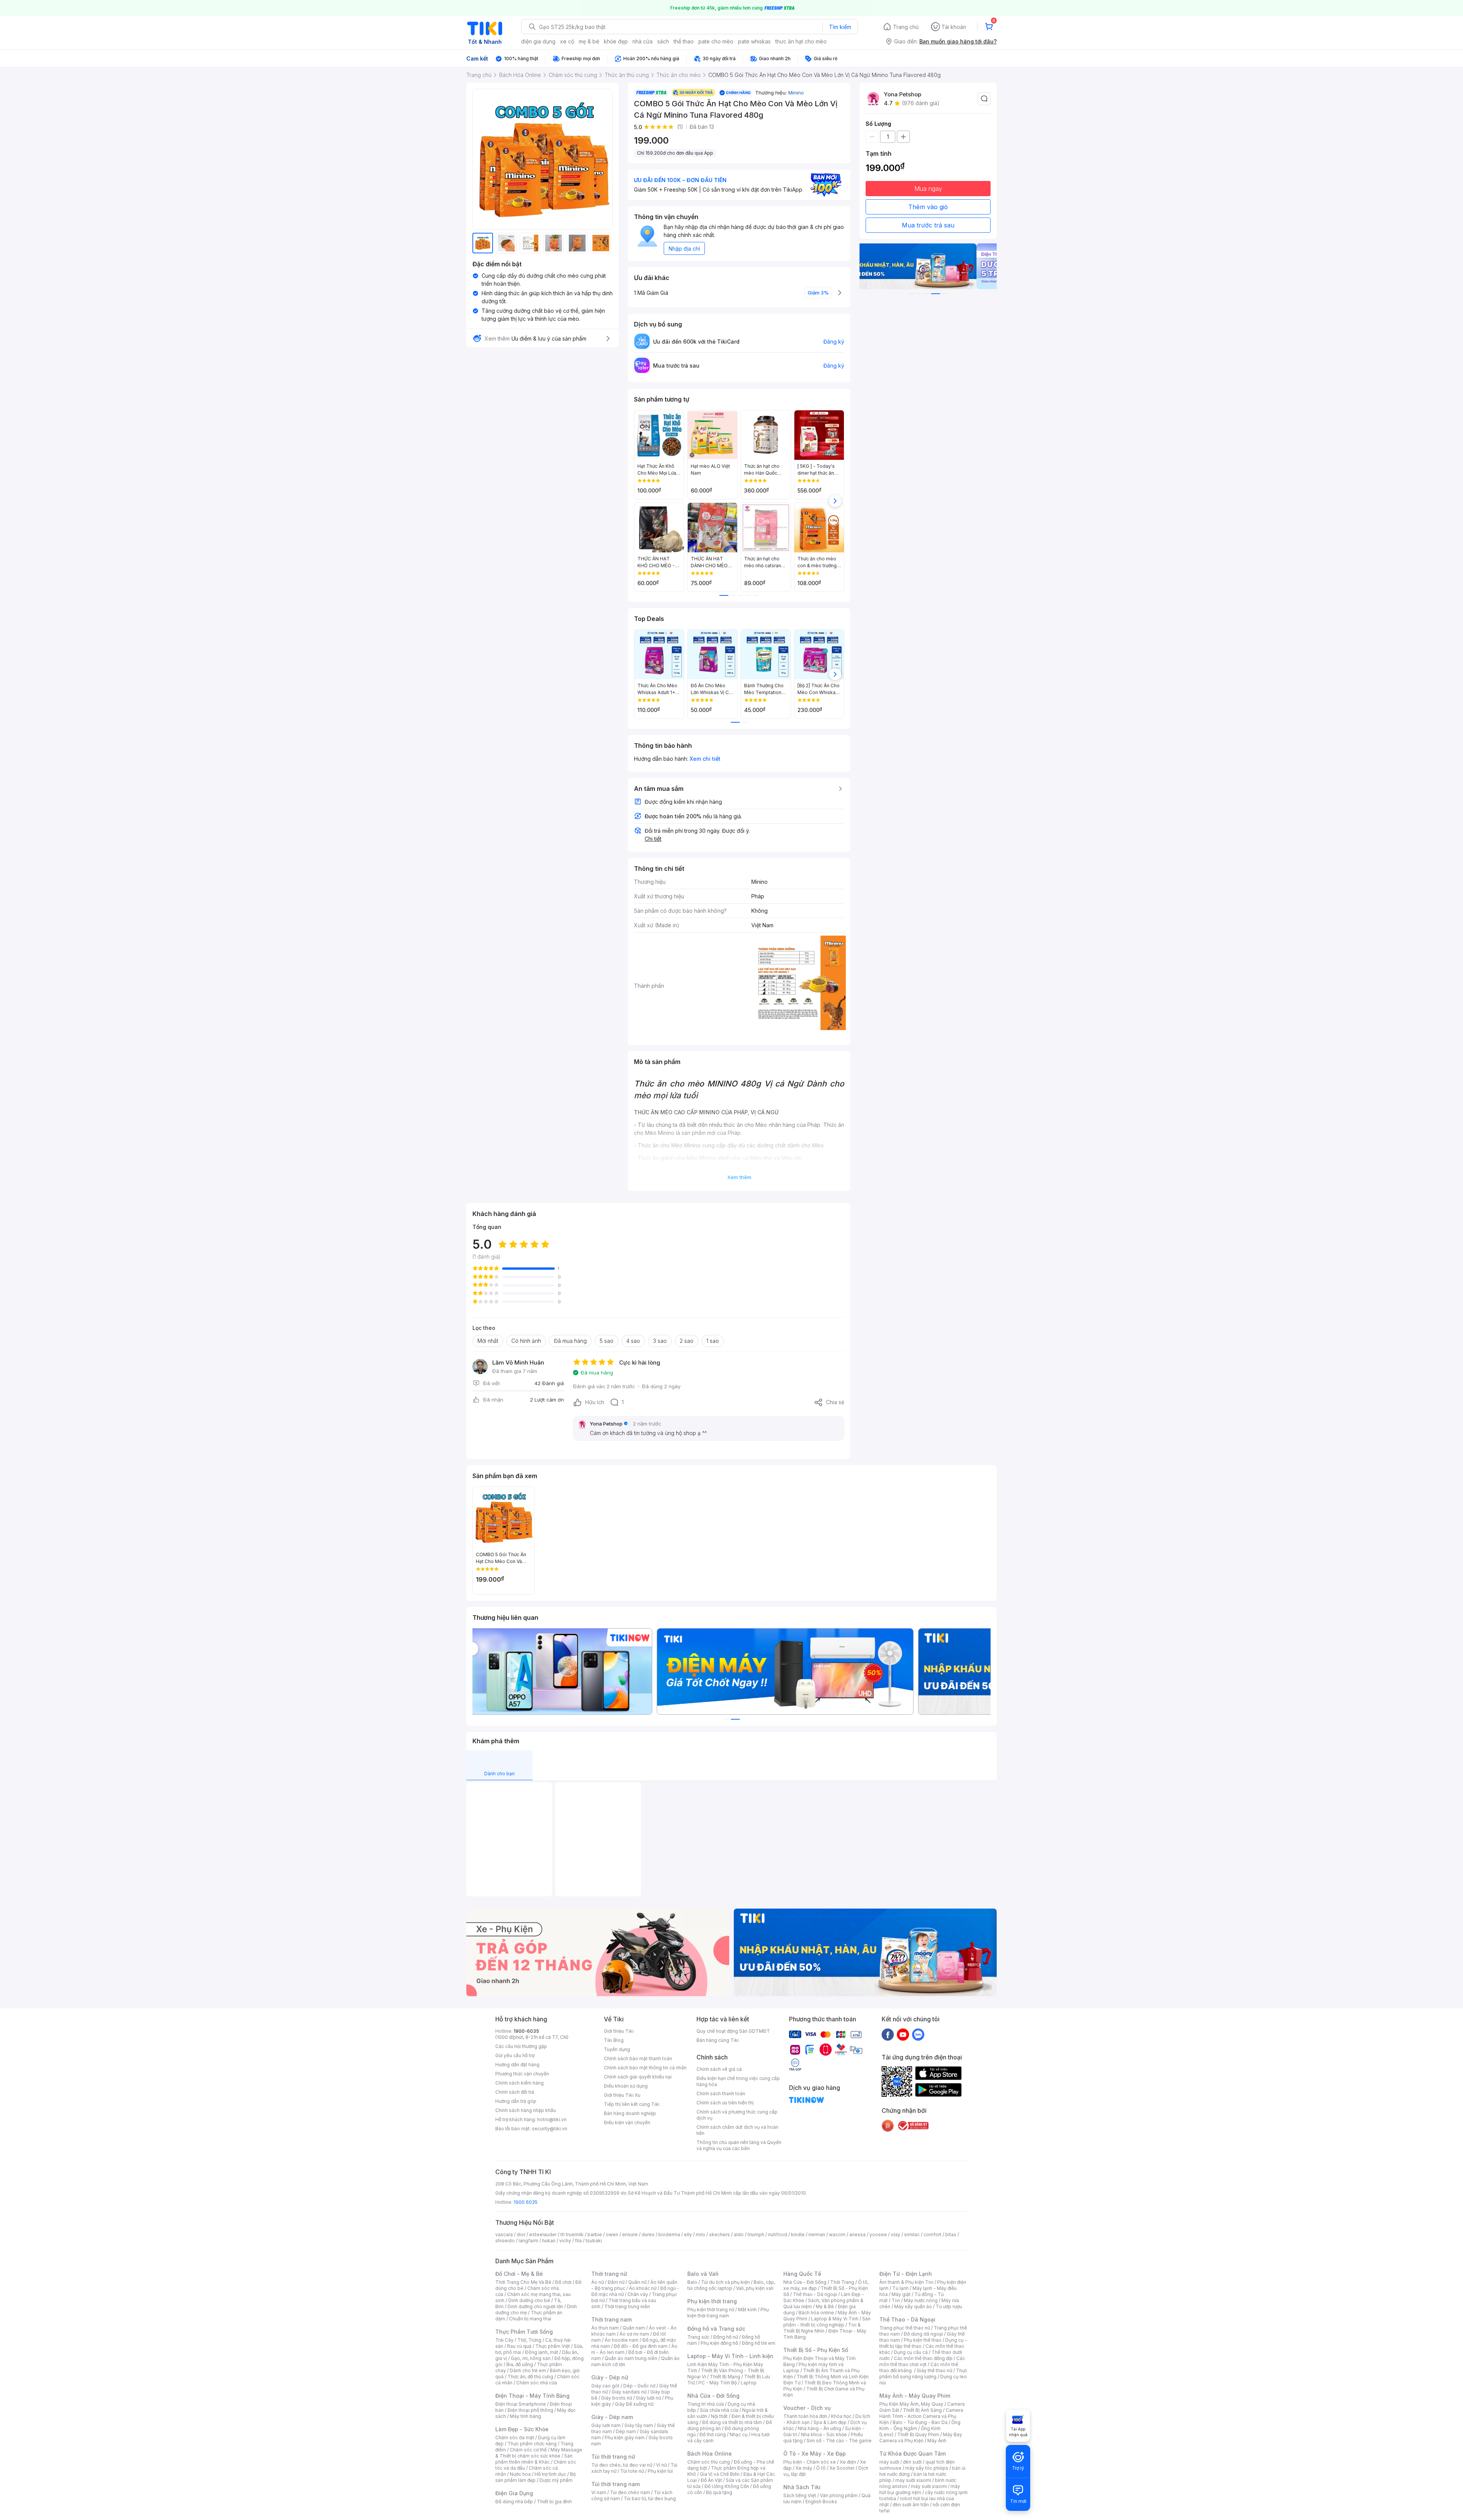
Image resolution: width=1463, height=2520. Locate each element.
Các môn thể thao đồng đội (923, 2358)
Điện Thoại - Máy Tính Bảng (532, 2396)
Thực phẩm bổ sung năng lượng (923, 2374)
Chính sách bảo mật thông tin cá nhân (645, 2068)
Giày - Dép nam (612, 2417)
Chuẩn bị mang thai (530, 2319)
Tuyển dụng (617, 2049)
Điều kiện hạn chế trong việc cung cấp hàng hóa (738, 2081)
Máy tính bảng (525, 2416)
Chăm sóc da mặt (515, 2438)
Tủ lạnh (900, 2288)
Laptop (749, 2383)
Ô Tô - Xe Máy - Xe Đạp (815, 2454)
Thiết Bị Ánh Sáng (922, 2410)
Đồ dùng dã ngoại (923, 2334)
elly (688, 2234)
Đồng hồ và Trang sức (716, 2329)
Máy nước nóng (921, 2300)
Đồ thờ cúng (713, 2434)
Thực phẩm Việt (553, 2346)
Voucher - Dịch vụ (807, 2408)
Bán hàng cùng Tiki (718, 2040)
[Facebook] (888, 2034)
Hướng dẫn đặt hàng (517, 2065)
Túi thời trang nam (615, 2484)
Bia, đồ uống (520, 2364)
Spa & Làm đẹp (830, 2422)
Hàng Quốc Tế (802, 2274)
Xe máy (804, 2468)
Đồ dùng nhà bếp (514, 2502)
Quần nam (634, 2328)
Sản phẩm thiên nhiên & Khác (534, 2459)
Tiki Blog (614, 2040)
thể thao (684, 41)
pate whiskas (754, 41)
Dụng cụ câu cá (911, 2352)
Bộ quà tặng (719, 2492)
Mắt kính (747, 2310)
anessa (857, 2234)
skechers (719, 2234)
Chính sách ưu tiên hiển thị (725, 2103)
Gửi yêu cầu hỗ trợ (515, 2055)
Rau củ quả (519, 2346)
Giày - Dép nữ (610, 2377)
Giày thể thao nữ (934, 2370)
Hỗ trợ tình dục (550, 2474)
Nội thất (719, 2416)
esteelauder (543, 2234)
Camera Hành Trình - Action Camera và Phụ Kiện (921, 2416)
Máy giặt (901, 2294)
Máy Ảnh (937, 2441)
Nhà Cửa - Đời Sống (713, 2396)
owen (612, 2234)
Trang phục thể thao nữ (905, 2328)
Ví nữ (661, 2465)
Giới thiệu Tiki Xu (622, 2095)
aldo (739, 2234)
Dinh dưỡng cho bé (529, 2300)
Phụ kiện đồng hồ (719, 2343)
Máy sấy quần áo (913, 2306)
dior (521, 2234)
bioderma (669, 2234)
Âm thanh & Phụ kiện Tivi (906, 2282)
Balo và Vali (703, 2274)
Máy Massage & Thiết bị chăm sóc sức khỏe (539, 2453)
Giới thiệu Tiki (619, 2031)
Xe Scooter (842, 2468)
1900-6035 (526, 2031)
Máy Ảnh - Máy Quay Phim (915, 2396)
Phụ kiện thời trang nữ (711, 2310)
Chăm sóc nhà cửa (537, 2383)
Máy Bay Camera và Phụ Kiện (921, 2438)
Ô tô (821, 2468)
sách (663, 41)
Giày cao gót (605, 2386)
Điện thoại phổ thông (530, 2410)
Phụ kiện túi (660, 2471)
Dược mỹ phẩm (556, 2480)
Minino (796, 93)
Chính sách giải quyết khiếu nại (638, 2077)
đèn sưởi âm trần (911, 2505)
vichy (565, 2241)
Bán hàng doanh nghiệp (630, 2113)
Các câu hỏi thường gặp (521, 2046)
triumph (756, 2234)
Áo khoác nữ (643, 2288)
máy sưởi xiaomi (929, 2486)
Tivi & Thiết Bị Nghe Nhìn (822, 2328)
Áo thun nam (605, 2328)
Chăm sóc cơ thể (528, 2450)
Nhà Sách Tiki (802, 2487)
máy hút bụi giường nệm (920, 2489)
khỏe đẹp (616, 41)
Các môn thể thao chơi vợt (922, 2361)
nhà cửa (643, 41)
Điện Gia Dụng (514, 2493)
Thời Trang (842, 2282)
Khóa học (841, 2416)
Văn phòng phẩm (839, 2495)
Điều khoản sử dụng (626, 2086)
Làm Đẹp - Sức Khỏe (522, 2429)
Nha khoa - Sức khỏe (824, 2434)
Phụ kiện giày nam (625, 2438)
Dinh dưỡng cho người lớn (535, 2306)
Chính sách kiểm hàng (519, 2083)
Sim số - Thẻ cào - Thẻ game (839, 2441)
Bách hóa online (816, 2313)
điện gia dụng (538, 41)
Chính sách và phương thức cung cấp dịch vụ (737, 2115)
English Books (821, 2502)
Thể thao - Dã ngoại (815, 2294)
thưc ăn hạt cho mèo (801, 41)
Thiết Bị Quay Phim (918, 2434)
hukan (549, 2241)
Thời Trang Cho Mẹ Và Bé (523, 2282)
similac (912, 2234)
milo (700, 2234)
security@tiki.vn (550, 2129)
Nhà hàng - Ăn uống (820, 2428)
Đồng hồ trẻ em (759, 2343)
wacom (837, 2234)
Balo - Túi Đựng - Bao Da (920, 2422)
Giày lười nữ (648, 2398)
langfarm (528, 2241)
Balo (692, 2282)
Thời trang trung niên (627, 2306)
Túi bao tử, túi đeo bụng (650, 2498)
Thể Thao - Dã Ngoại (907, 2319)
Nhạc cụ (739, 2434)
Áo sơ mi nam (634, 2334)
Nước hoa (520, 2474)
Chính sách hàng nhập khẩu (526, 2110)
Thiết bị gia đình (554, 2502)
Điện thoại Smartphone (521, 2404)
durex (648, 2234)
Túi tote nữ (632, 2471)
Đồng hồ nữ (726, 2337)
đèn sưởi (912, 2462)
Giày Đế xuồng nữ (634, 2404)
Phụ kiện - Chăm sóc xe (810, 2462)
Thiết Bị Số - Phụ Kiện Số (816, 2350)
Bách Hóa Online (710, 2454)
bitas (951, 2234)
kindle (798, 2234)
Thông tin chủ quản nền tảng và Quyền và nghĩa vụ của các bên (739, 2145)
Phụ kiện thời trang (712, 2301)
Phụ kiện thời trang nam (728, 2313)
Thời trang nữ (609, 2274)
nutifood (778, 2234)
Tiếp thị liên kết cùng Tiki (632, 2104)
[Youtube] (903, 2034)
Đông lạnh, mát (542, 2352)
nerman (817, 2234)
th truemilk (572, 2234)
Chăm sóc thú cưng (709, 2462)
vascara (504, 2234)
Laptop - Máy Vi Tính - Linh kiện (730, 2356)
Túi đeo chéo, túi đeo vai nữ (622, 2465)
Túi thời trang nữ (613, 2457)
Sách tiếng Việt (800, 2495)
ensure (630, 2234)
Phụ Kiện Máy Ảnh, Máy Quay (911, 2404)
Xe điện (848, 2462)
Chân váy (638, 2294)
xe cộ (567, 41)
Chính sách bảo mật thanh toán (638, 2058)
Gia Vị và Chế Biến (720, 2474)
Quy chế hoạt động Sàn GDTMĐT (733, 2031)
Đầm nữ (616, 2282)
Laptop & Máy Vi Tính (835, 2319)
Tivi (896, 2300)
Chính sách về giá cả (719, 2069)
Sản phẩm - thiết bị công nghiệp (827, 2322)
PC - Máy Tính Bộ (718, 2383)
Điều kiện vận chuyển (627, 2122)
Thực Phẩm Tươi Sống (524, 2332)
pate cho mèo (716, 41)
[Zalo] (918, 2034)
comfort (932, 2234)
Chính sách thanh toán (721, 2094)
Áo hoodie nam (622, 2340)
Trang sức (698, 2337)
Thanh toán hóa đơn (805, 2416)
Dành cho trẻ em (528, 2370)
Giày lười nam (606, 2425)
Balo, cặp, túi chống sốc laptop (731, 2285)
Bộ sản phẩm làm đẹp (535, 2477)
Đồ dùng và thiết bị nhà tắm (732, 2422)
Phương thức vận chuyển (522, 2074)
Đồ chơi (563, 2282)
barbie (595, 2234)
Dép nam (626, 2431)
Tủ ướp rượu (949, 2306)
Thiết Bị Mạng (725, 2377)
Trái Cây (504, 2340)
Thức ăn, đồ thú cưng (530, 2377)
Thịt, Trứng (529, 2340)
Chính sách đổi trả (515, 2092)
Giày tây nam (639, 2425)
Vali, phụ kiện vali (755, 2288)
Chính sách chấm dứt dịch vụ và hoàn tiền (737, 2130)
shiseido (505, 2241)
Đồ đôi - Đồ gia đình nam (641, 2346)
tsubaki (594, 2241)
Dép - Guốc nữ (639, 2386)
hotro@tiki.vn (552, 2119)
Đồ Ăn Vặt (711, 2480)
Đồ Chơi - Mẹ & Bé (519, 2274)
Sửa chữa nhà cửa (719, 2410)
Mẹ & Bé (825, 2306)
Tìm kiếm (840, 27)
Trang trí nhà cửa (706, 2404)
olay (896, 2234)
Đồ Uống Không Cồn (727, 2486)
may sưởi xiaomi (913, 2480)
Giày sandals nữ (629, 2392)
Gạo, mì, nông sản (531, 2358)
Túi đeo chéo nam (630, 2492)
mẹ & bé (589, 41)
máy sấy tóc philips (927, 2468)
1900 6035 (526, 2202)
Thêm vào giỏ (928, 207)
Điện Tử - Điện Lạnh (906, 2274)
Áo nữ (598, 2282)
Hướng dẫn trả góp (516, 2101)
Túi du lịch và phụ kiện (725, 2282)
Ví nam (599, 2492)
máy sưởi (889, 2462)
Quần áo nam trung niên (631, 2358)
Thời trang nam (611, 2319)
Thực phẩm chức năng (532, 2444)
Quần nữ (637, 2282)
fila (578, 2241)
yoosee (878, 2234)
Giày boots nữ (617, 2398)
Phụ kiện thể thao (923, 2340)
